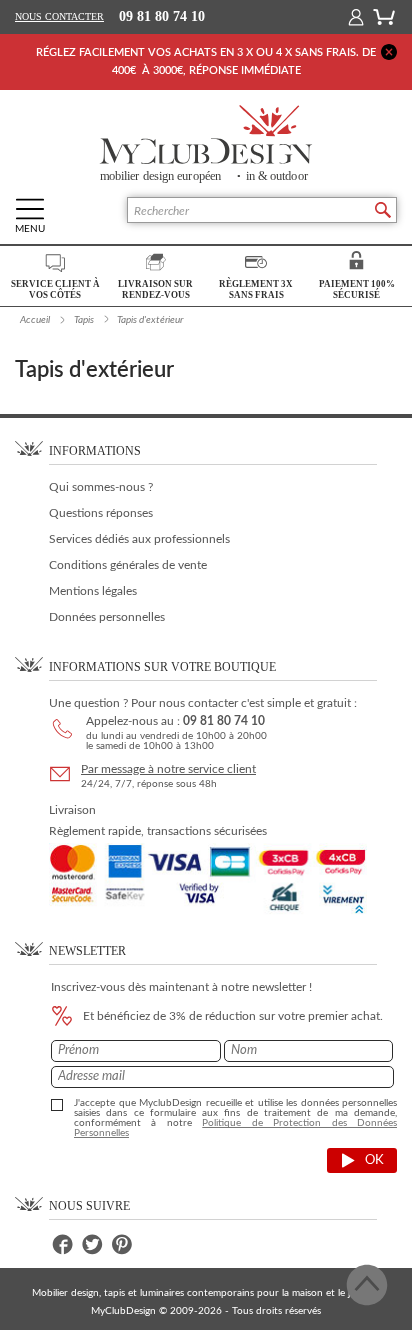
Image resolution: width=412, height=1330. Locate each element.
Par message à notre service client (168, 769)
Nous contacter (59, 17)
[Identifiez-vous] (356, 17)
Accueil (35, 320)
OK (374, 1160)
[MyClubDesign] (206, 144)
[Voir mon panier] (384, 16)
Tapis (84, 320)
